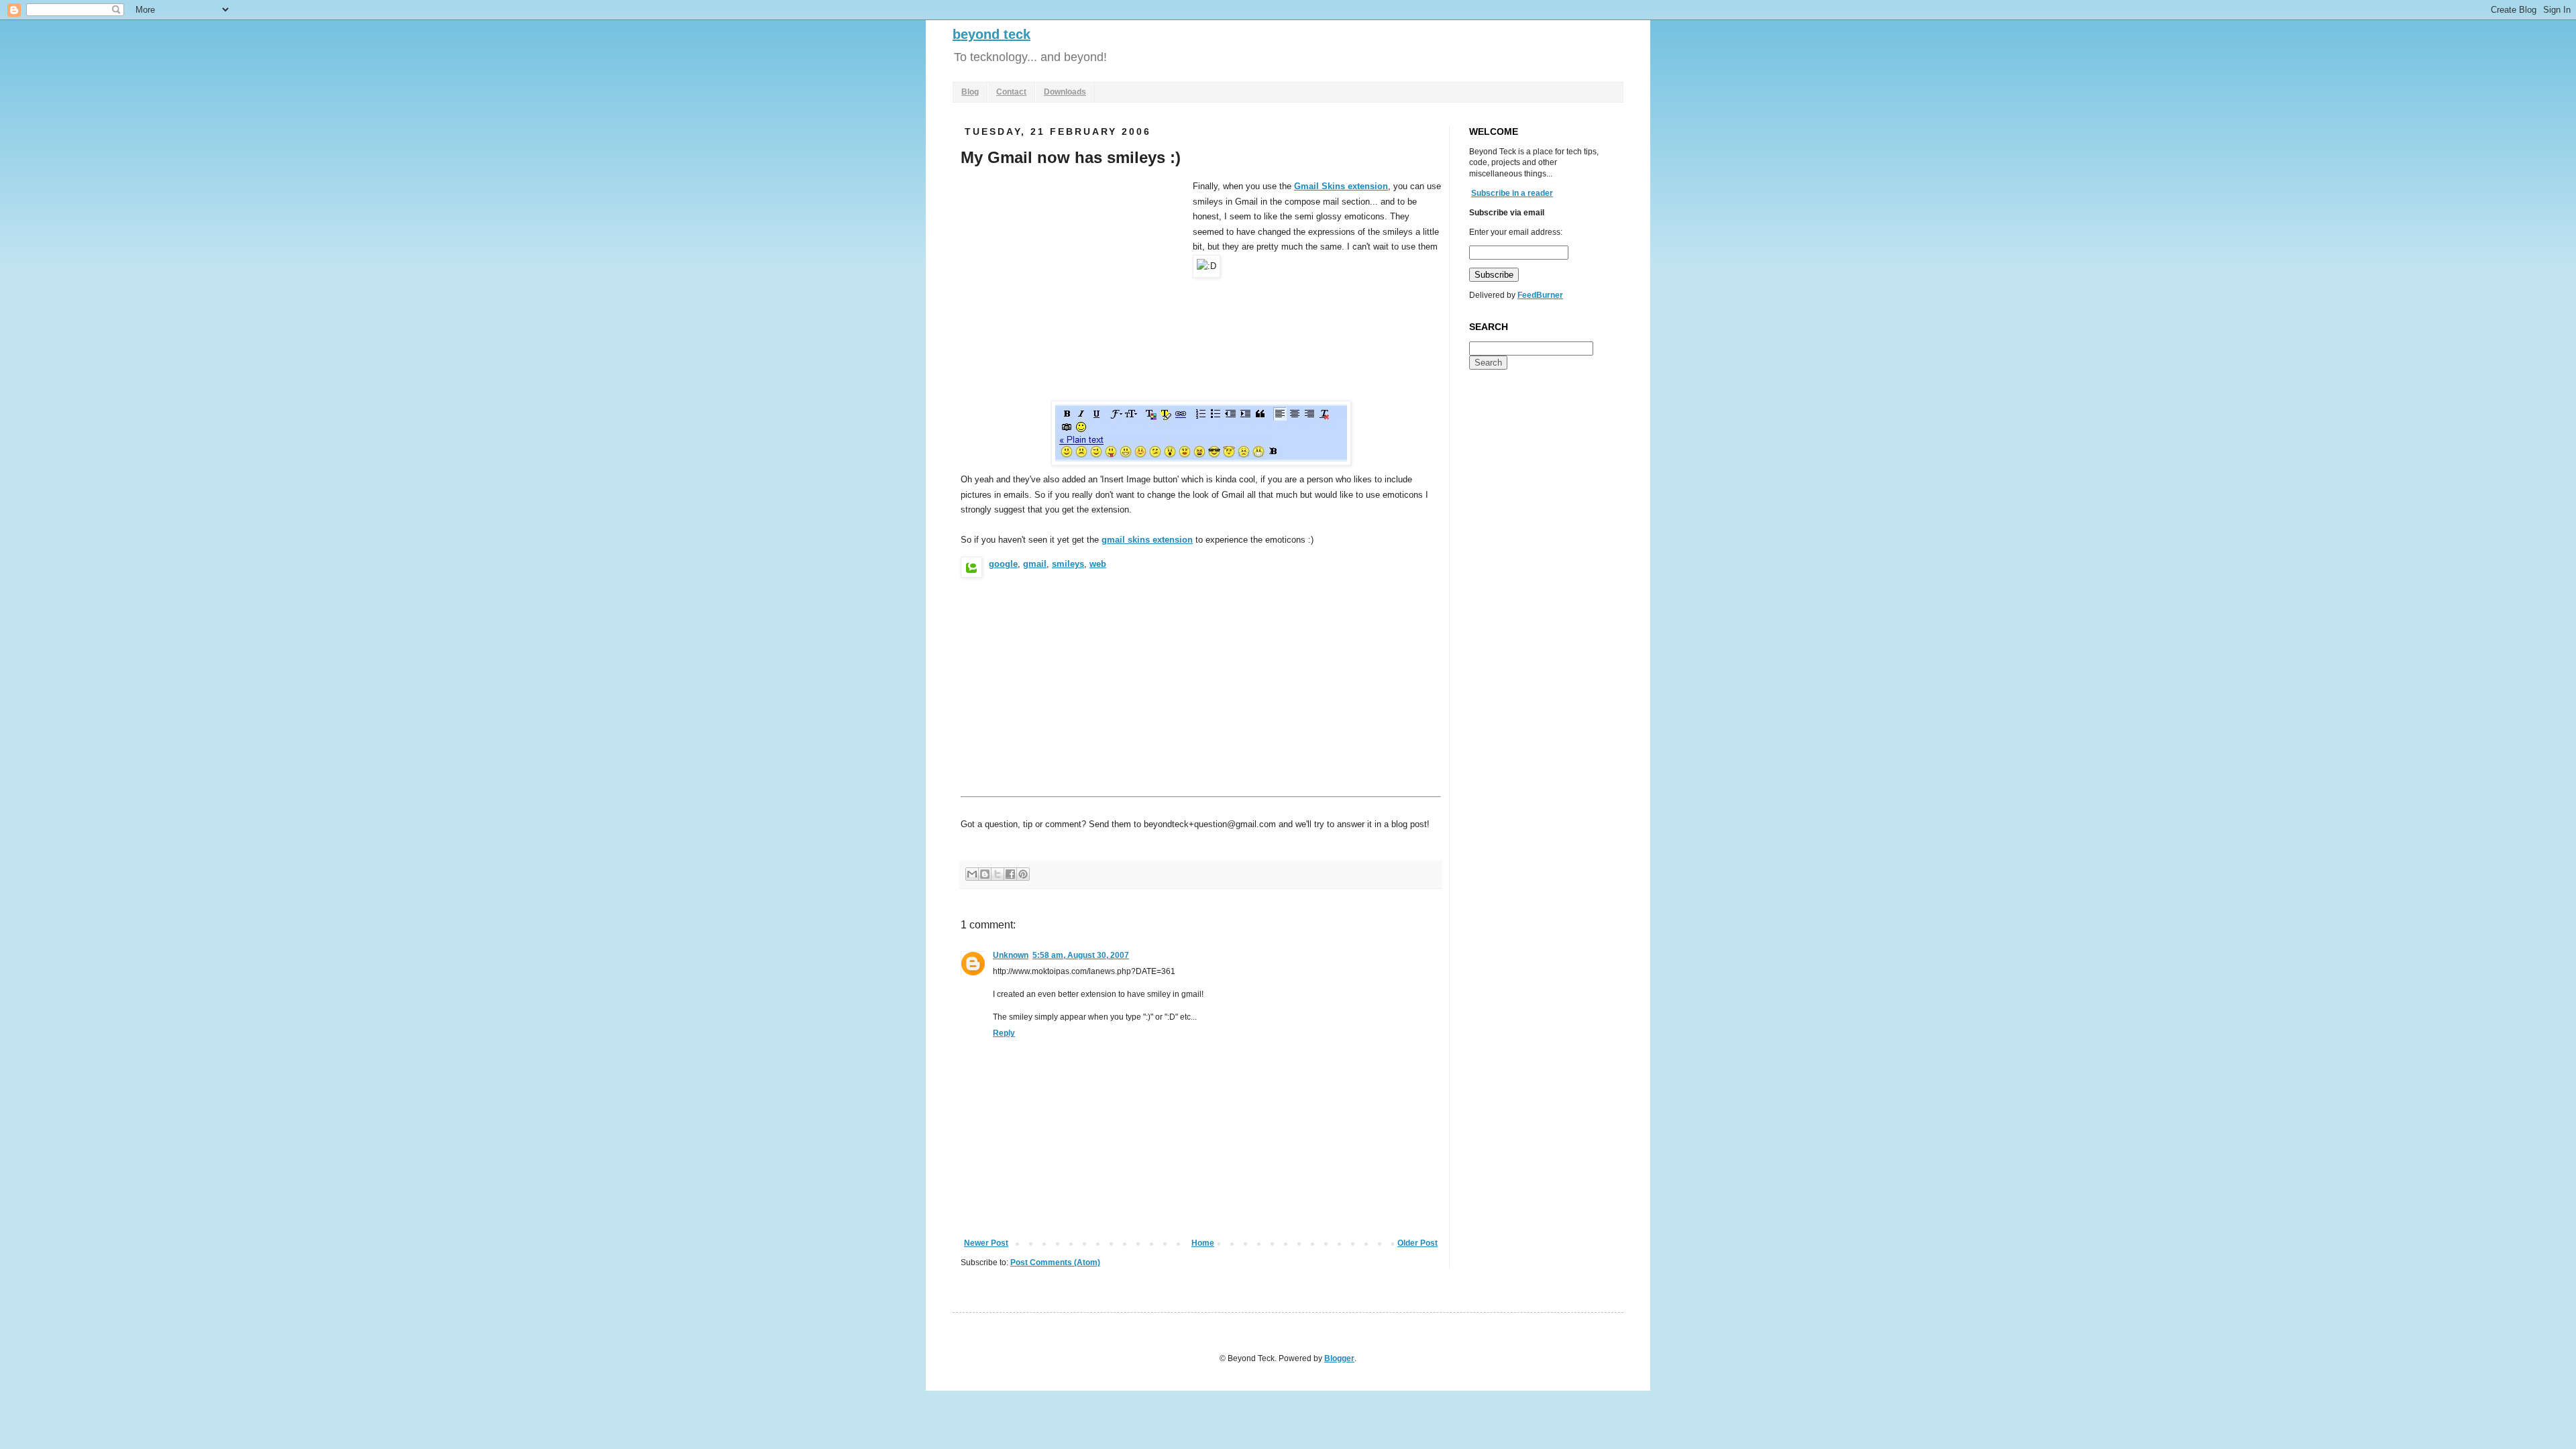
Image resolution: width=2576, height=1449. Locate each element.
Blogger (1339, 1358)
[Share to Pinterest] (1023, 874)
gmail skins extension (1147, 540)
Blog (970, 92)
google (1003, 564)
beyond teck (991, 34)
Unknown (1011, 955)
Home (1203, 1243)
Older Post (1417, 1243)
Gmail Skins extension (1341, 186)
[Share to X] (998, 874)
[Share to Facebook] (1010, 874)
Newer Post (986, 1243)
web (1098, 564)
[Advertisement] (1073, 280)
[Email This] (972, 874)
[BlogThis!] (985, 874)
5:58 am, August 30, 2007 (1081, 955)
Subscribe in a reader (1512, 193)
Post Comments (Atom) (1055, 1263)
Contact (1011, 92)
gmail (1035, 564)
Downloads (1065, 92)
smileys (1068, 564)
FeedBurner (1540, 295)
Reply (1004, 1033)
